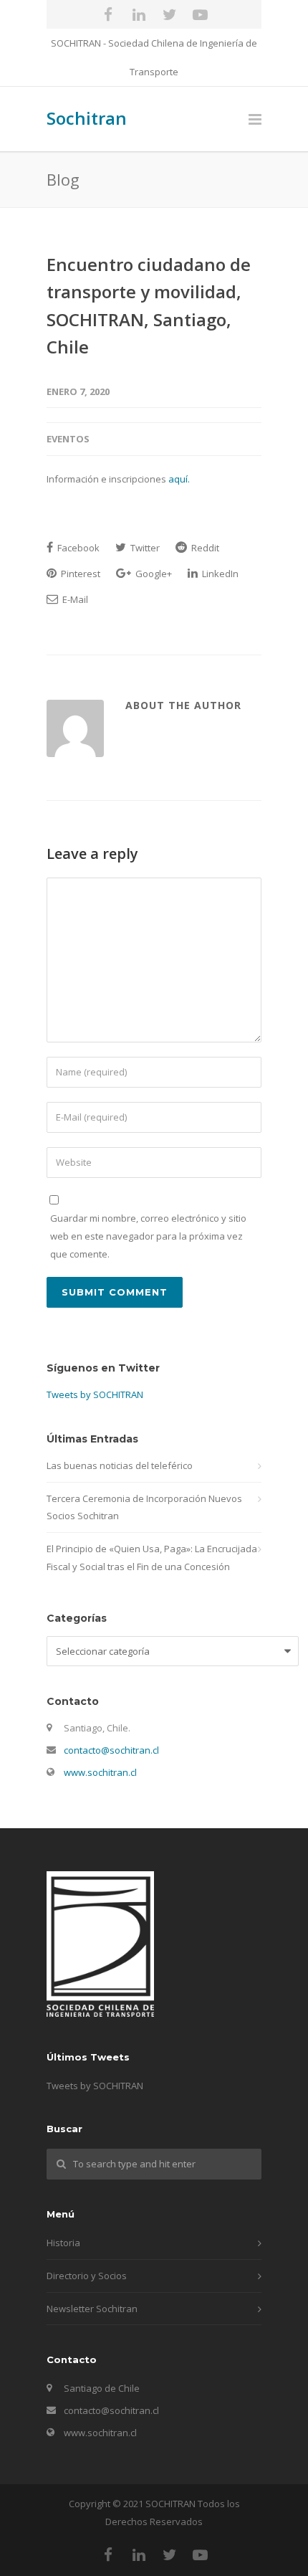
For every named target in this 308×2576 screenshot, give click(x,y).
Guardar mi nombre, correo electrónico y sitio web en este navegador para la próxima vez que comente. (148, 1236)
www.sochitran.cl (100, 1772)
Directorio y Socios (87, 2276)
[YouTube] (201, 14)
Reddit (204, 548)
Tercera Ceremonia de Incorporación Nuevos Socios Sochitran (144, 1507)
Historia (63, 2243)
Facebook (77, 548)
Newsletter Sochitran (92, 2309)
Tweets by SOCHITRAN (95, 1394)
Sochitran (87, 118)
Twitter (144, 548)
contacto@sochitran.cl (111, 1750)
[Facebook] (108, 14)
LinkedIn (219, 574)
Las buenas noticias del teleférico (120, 1465)
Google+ (153, 574)
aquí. (179, 479)
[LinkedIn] (139, 14)
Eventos (68, 439)
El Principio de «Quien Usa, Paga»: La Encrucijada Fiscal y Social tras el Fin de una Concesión (152, 1558)
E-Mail (74, 599)
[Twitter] (170, 14)
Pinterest (80, 574)
